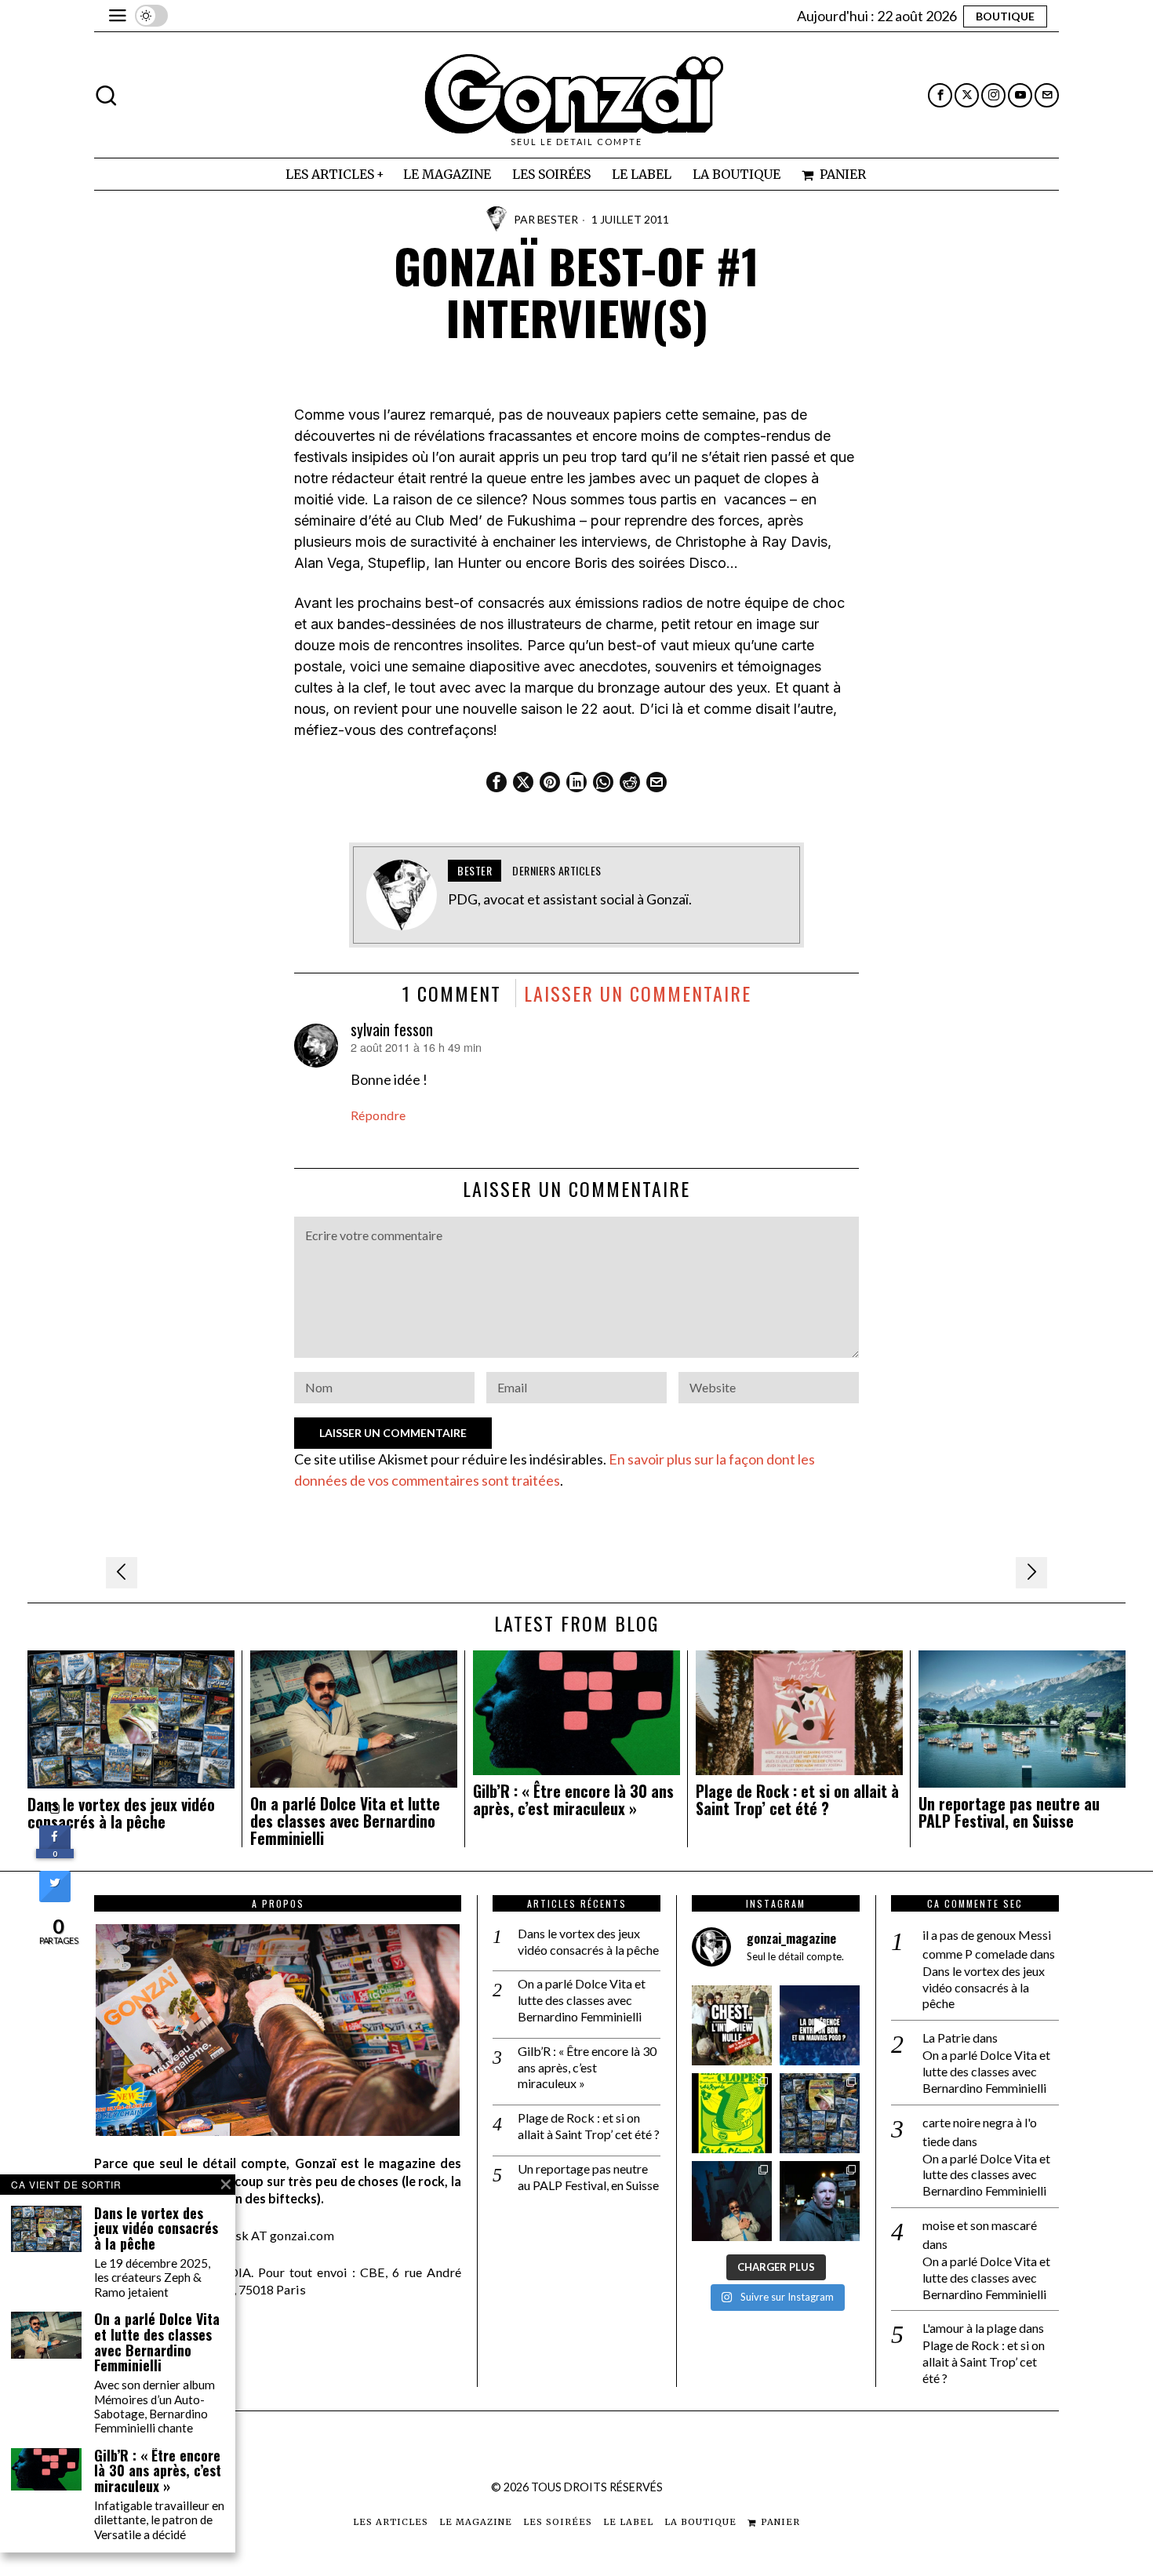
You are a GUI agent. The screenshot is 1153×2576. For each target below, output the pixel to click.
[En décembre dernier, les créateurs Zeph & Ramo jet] (820, 2113)
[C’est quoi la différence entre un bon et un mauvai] (820, 2025)
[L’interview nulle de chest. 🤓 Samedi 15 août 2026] (732, 2025)
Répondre (378, 1115)
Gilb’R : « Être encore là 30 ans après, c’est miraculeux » (573, 1800)
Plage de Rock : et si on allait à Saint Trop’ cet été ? (797, 1800)
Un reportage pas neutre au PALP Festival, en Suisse (1009, 1813)
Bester (558, 219)
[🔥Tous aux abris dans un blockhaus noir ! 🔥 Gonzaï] (732, 2113)
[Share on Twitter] (55, 1897)
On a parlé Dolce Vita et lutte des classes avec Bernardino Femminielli (345, 1821)
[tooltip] (940, 95)
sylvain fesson (392, 1029)
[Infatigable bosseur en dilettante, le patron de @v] (820, 2201)
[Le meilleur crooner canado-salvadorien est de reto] (732, 2201)
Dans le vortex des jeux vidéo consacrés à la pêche (121, 1814)
